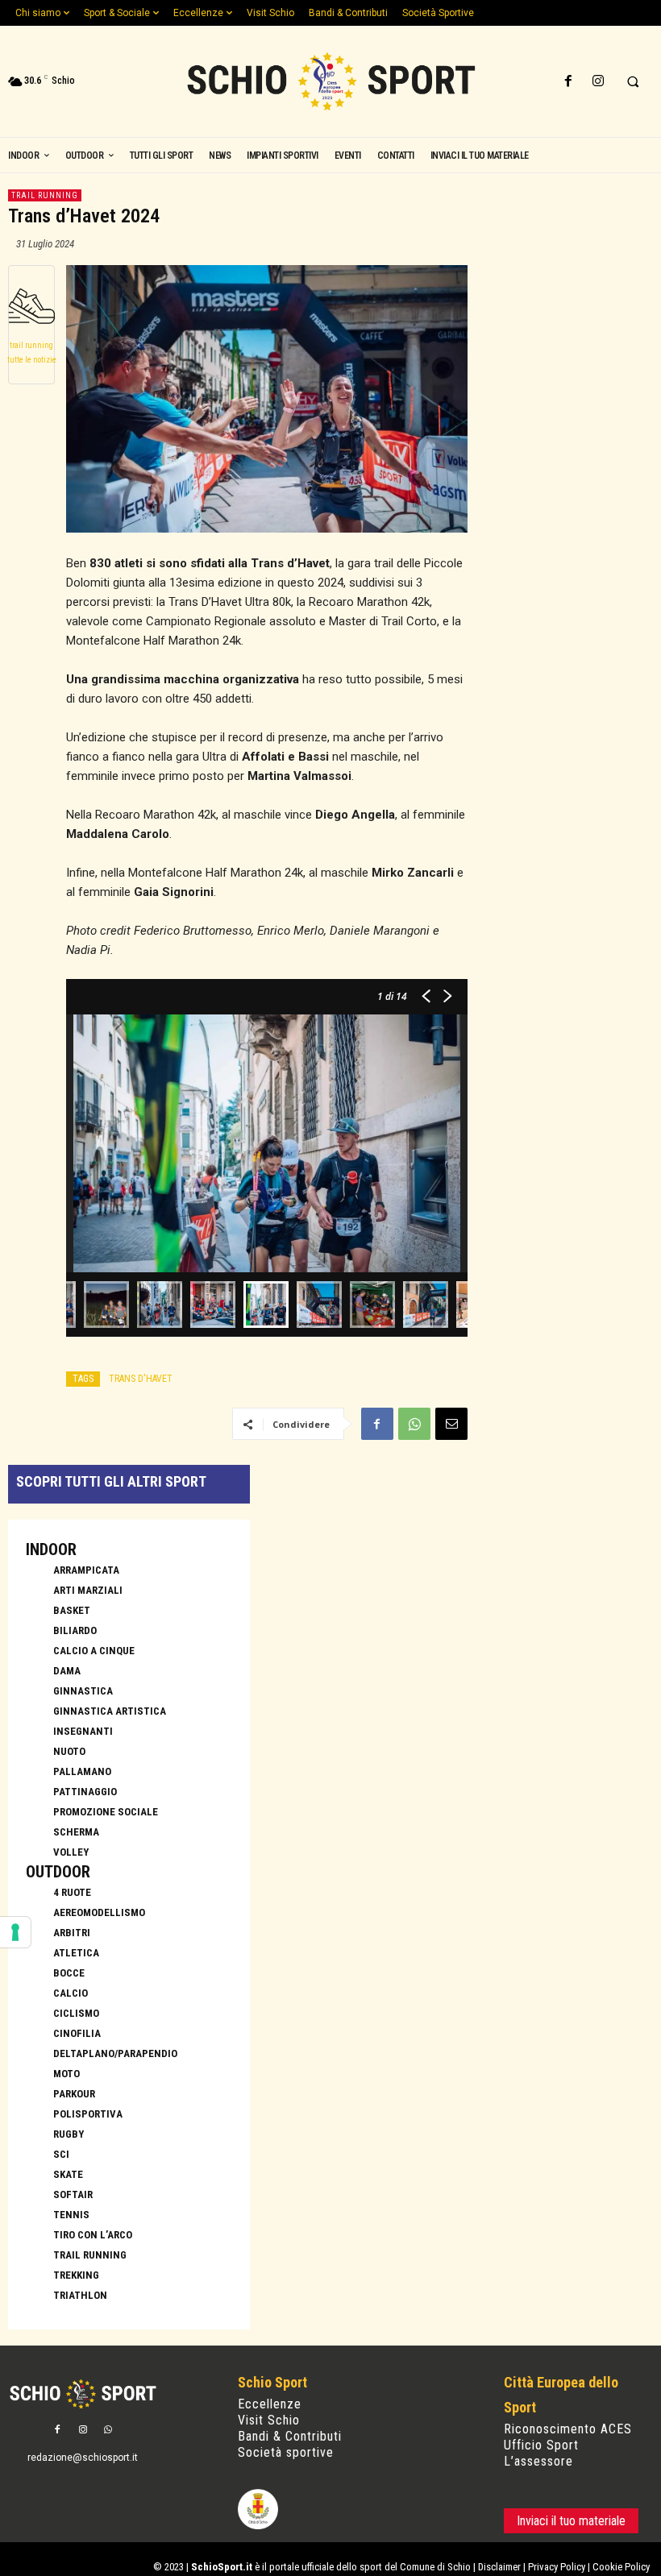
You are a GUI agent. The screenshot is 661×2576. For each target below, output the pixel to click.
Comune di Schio (435, 2567)
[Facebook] (568, 82)
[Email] (451, 1424)
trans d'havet (141, 1379)
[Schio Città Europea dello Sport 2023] (330, 81)
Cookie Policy (621, 2567)
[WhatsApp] (414, 1424)
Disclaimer (499, 2567)
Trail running (45, 195)
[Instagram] (598, 82)
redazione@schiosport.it (83, 2458)
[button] (633, 82)
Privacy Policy (557, 2567)
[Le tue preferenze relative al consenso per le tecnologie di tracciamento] (15, 1932)
